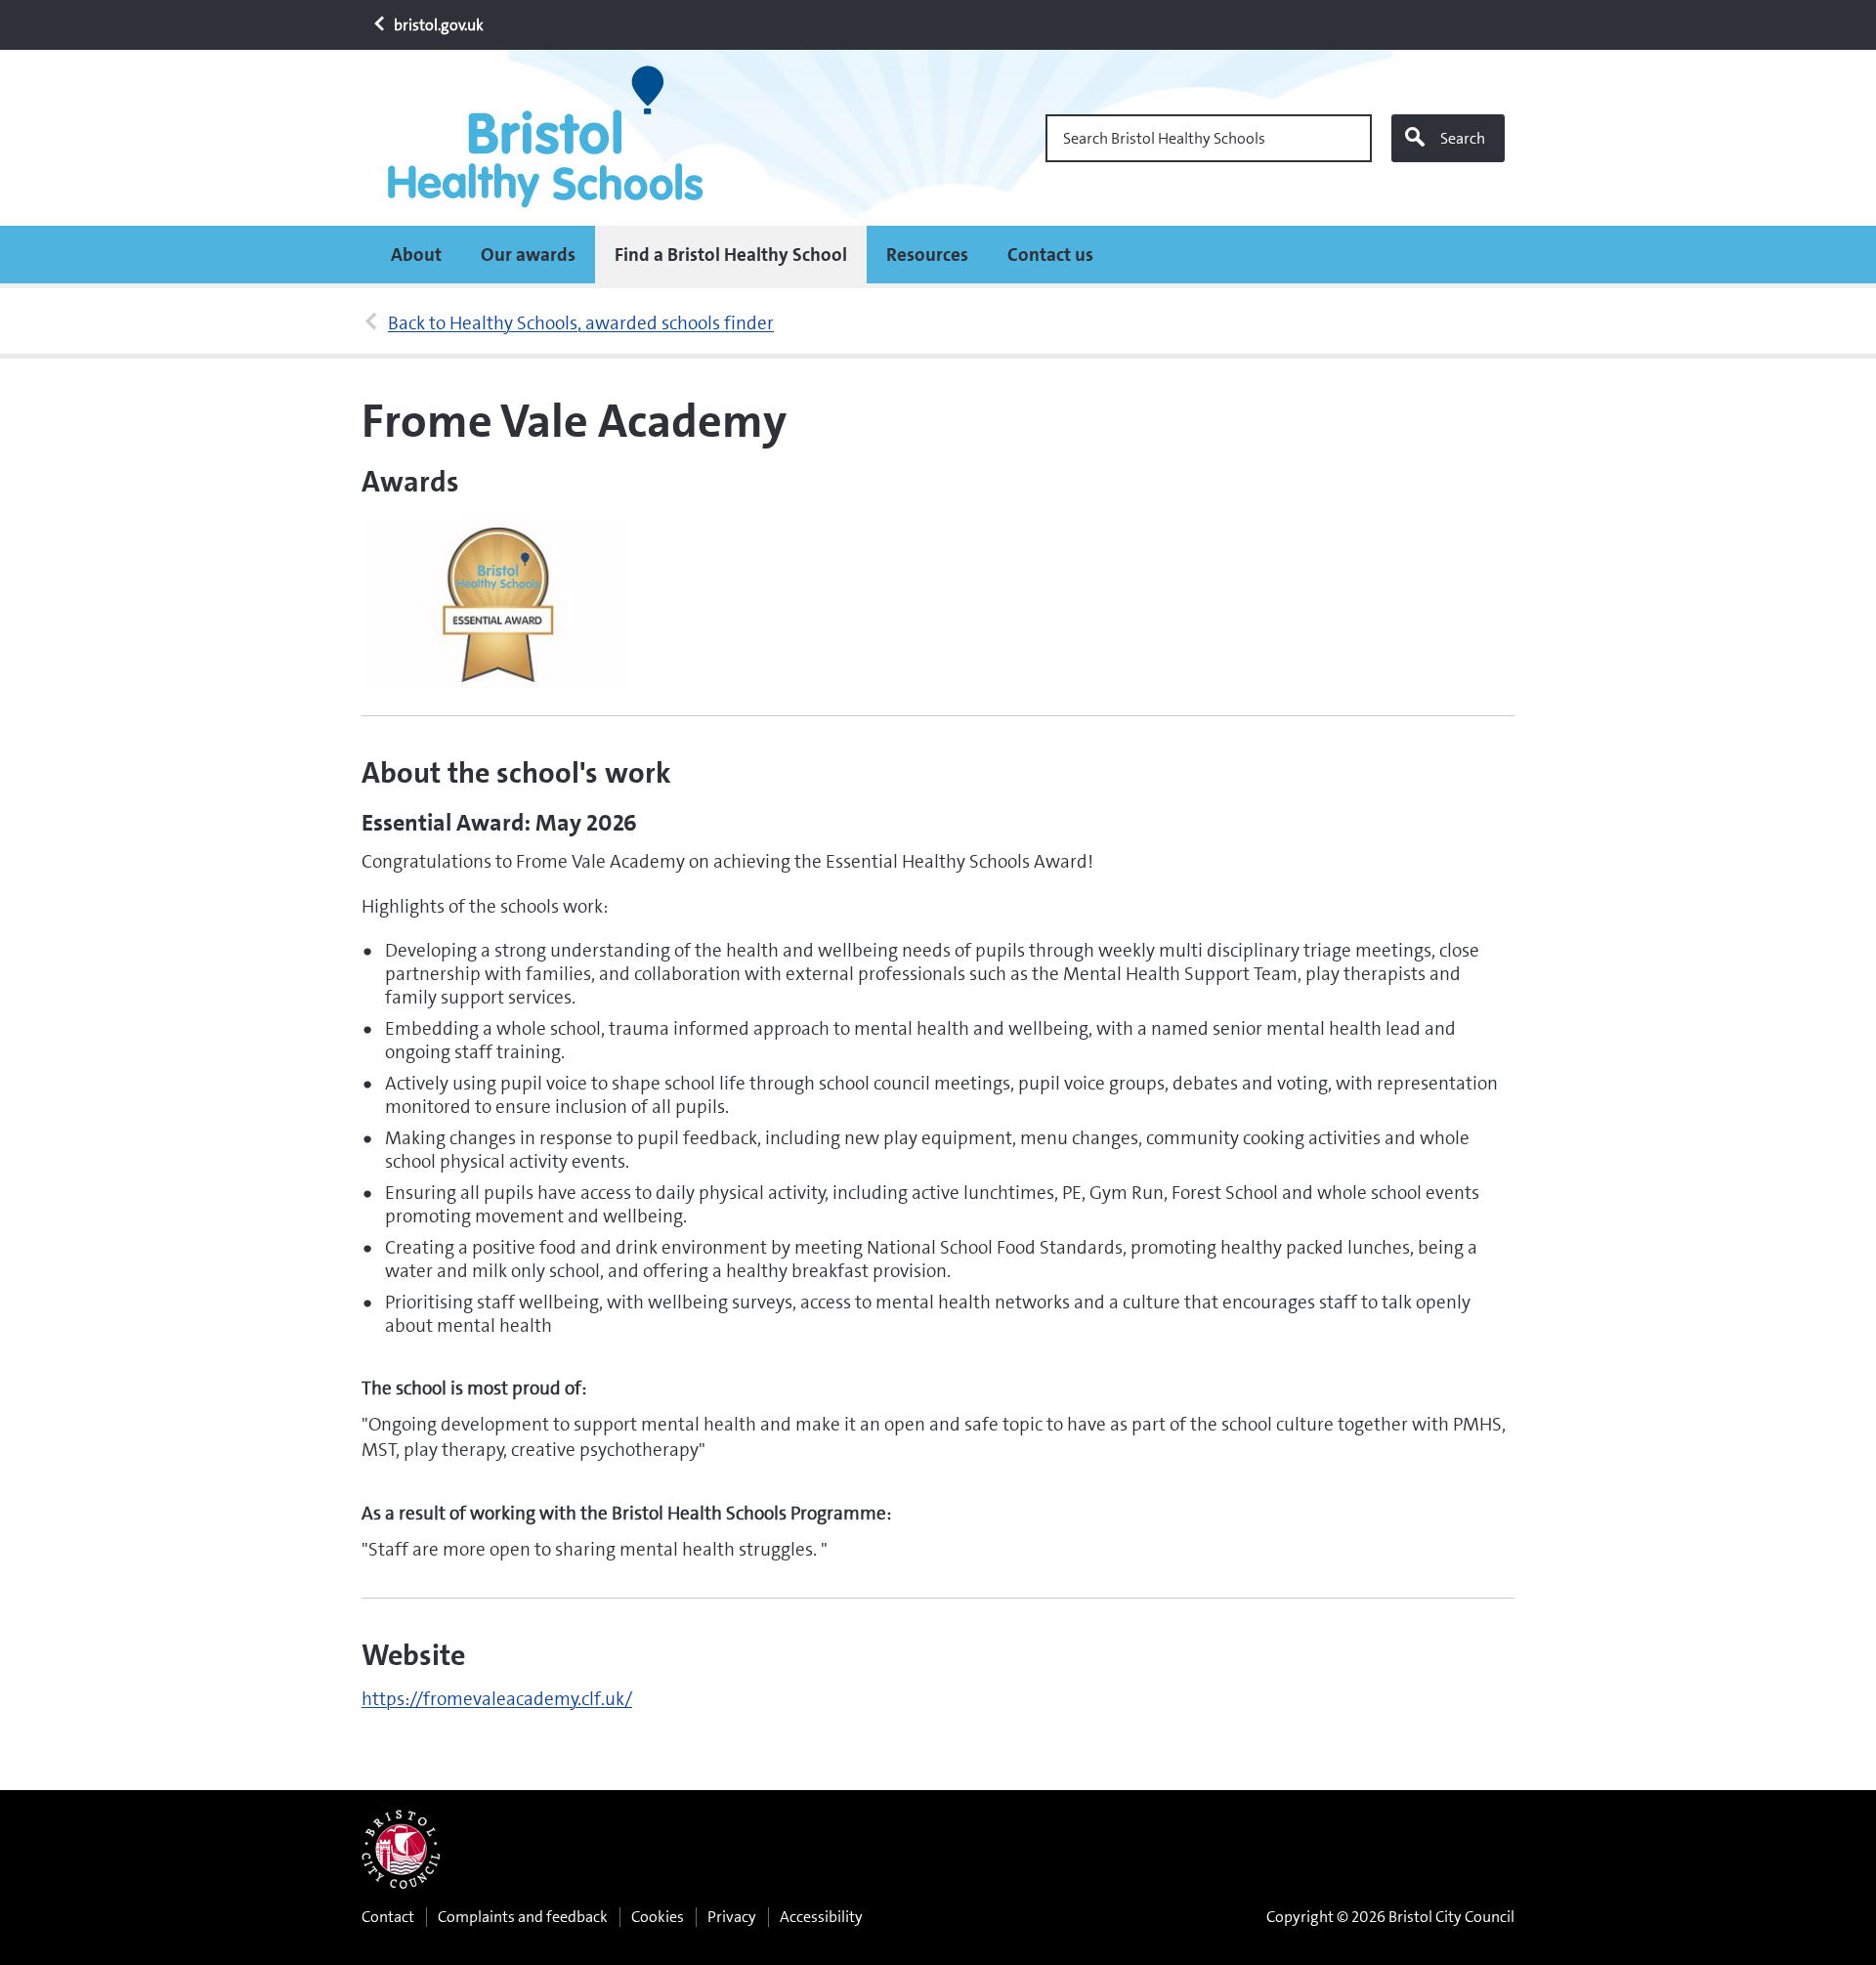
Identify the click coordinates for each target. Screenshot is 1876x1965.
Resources (927, 255)
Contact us (1050, 255)
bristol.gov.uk (437, 25)
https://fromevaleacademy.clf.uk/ (497, 1699)
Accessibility (821, 1917)
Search (1463, 138)
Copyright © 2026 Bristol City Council (1390, 1917)
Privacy (732, 1917)
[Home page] (552, 138)
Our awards (528, 255)
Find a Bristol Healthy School (731, 255)
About (416, 255)
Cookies (658, 1917)
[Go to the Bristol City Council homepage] (401, 1849)
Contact (388, 1917)
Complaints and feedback (523, 1917)
